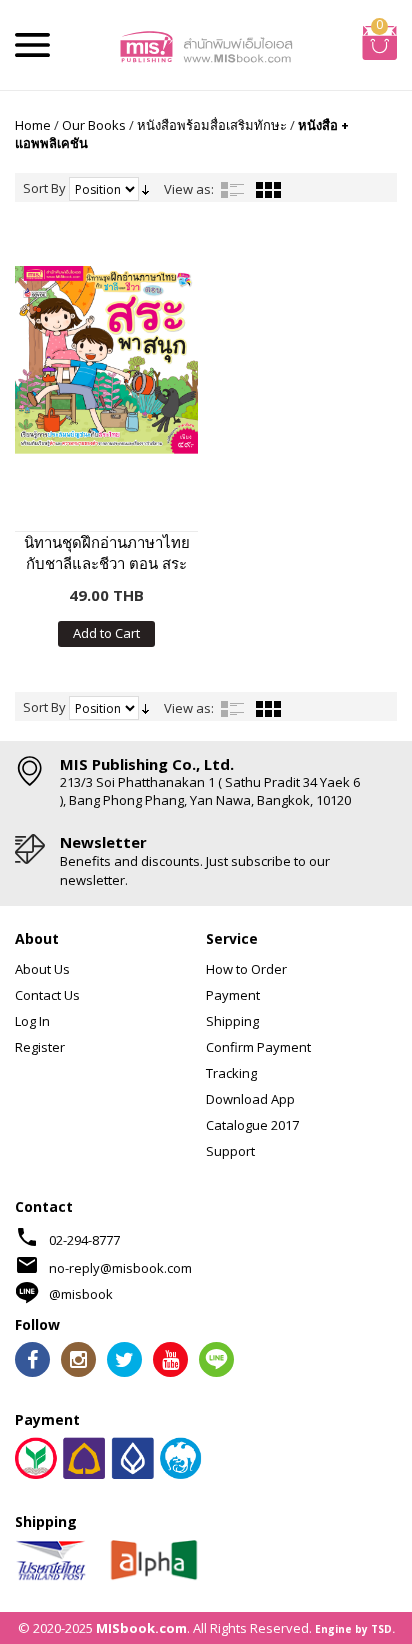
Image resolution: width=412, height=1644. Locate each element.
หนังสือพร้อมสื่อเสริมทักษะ (212, 125)
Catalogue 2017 (252, 1125)
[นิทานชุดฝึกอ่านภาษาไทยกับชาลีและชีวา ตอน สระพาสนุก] (106, 359)
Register (40, 1047)
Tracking (231, 1073)
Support (230, 1151)
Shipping (232, 1021)
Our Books (94, 125)
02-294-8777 (84, 1240)
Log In (32, 1021)
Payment (233, 995)
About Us (42, 969)
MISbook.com (141, 1628)
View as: (189, 189)
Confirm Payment (258, 1047)
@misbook (81, 1294)
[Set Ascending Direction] (145, 188)
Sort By (44, 188)
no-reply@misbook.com (120, 1268)
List (233, 190)
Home (33, 125)
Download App (250, 1099)
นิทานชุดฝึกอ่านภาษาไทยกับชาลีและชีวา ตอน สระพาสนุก (107, 553)
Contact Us (47, 995)
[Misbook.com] (206, 45)
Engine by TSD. (355, 1629)
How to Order (246, 969)
